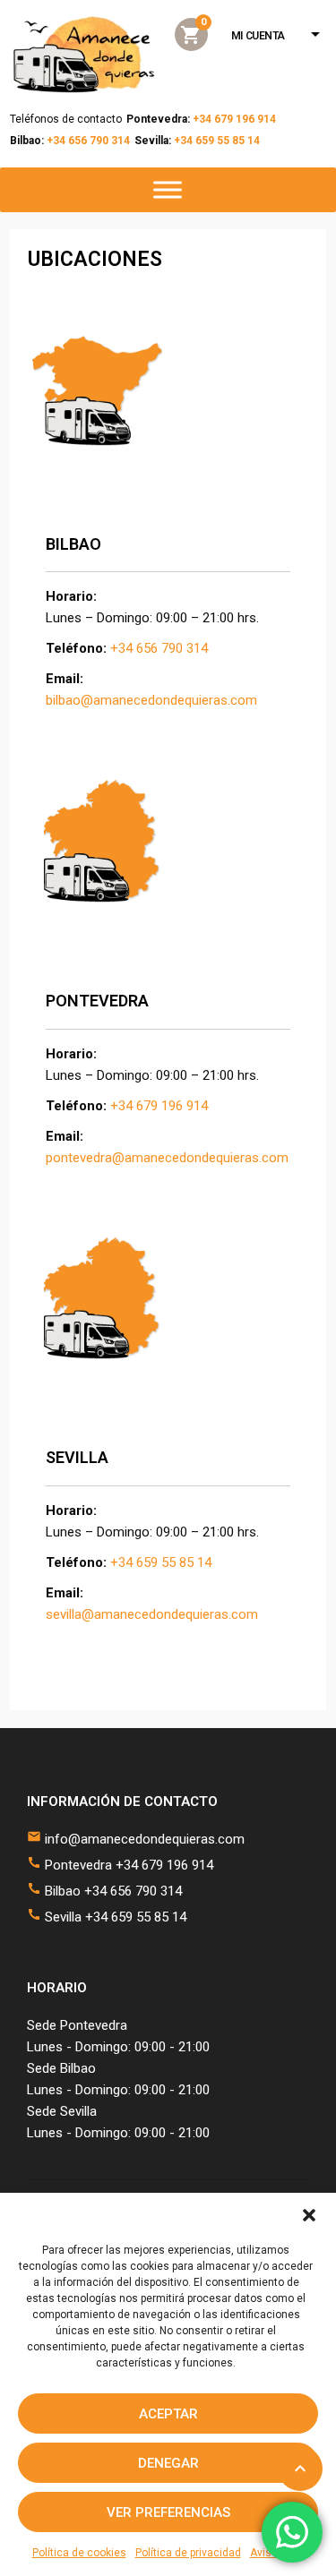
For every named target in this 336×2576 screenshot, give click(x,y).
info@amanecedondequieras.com (145, 1839)
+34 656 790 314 (88, 141)
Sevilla (77, 1457)
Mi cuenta (258, 36)
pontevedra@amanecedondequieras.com (167, 1158)
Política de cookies (79, 2553)
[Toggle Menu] (168, 190)
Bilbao (73, 544)
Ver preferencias (168, 2512)
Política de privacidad (188, 2553)
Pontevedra (97, 1001)
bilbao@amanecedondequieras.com (151, 700)
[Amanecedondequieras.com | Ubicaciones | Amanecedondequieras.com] (84, 55)
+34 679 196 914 (237, 119)
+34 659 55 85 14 (217, 141)
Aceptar (168, 2414)
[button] (309, 2215)
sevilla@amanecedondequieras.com (152, 1614)
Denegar (168, 2463)
